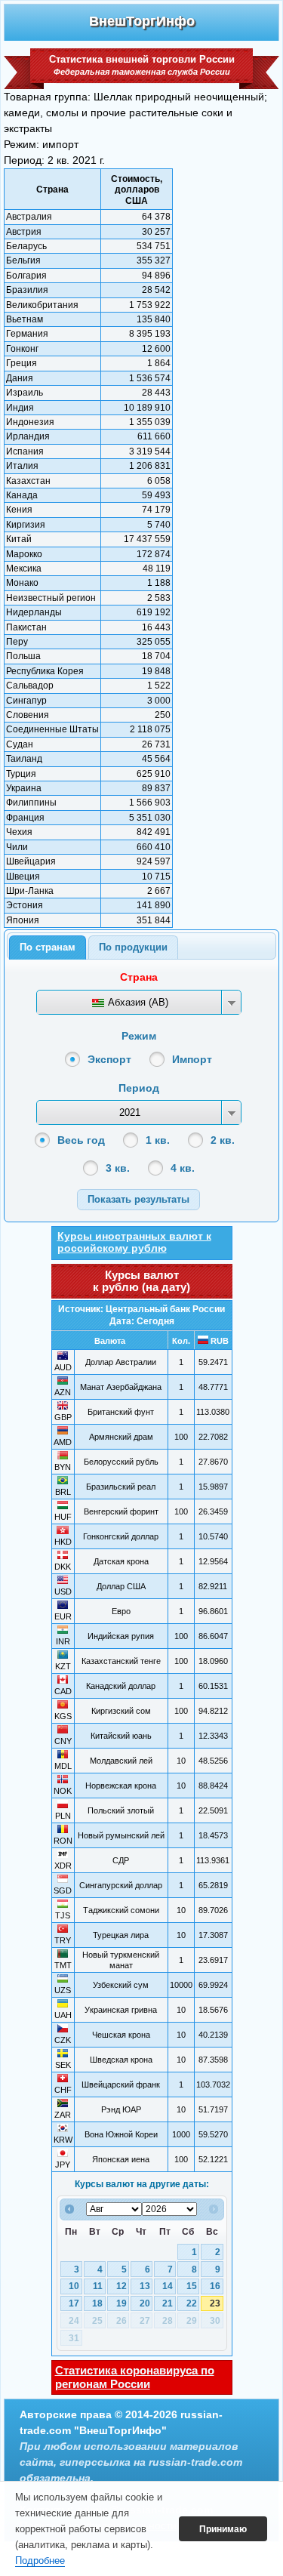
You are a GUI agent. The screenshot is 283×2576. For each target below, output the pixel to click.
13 (145, 2286)
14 (168, 2286)
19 (122, 2303)
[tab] (48, 948)
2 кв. (223, 1140)
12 (122, 2286)
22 (192, 2303)
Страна (139, 977)
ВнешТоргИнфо (142, 21)
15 (192, 2286)
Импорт (192, 1059)
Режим (139, 1036)
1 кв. (158, 1140)
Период (139, 1088)
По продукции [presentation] (133, 947)
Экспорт (109, 1059)
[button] (138, 1199)
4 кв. (183, 1168)
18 (97, 2303)
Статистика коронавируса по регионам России (135, 2377)
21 (168, 2303)
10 (74, 2286)
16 (215, 2286)
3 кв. (118, 1168)
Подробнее (40, 2561)
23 (215, 2303)
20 (145, 2303)
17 (74, 2303)
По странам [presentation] (48, 947)
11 (98, 2286)
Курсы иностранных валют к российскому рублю (134, 1242)
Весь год (81, 1140)
